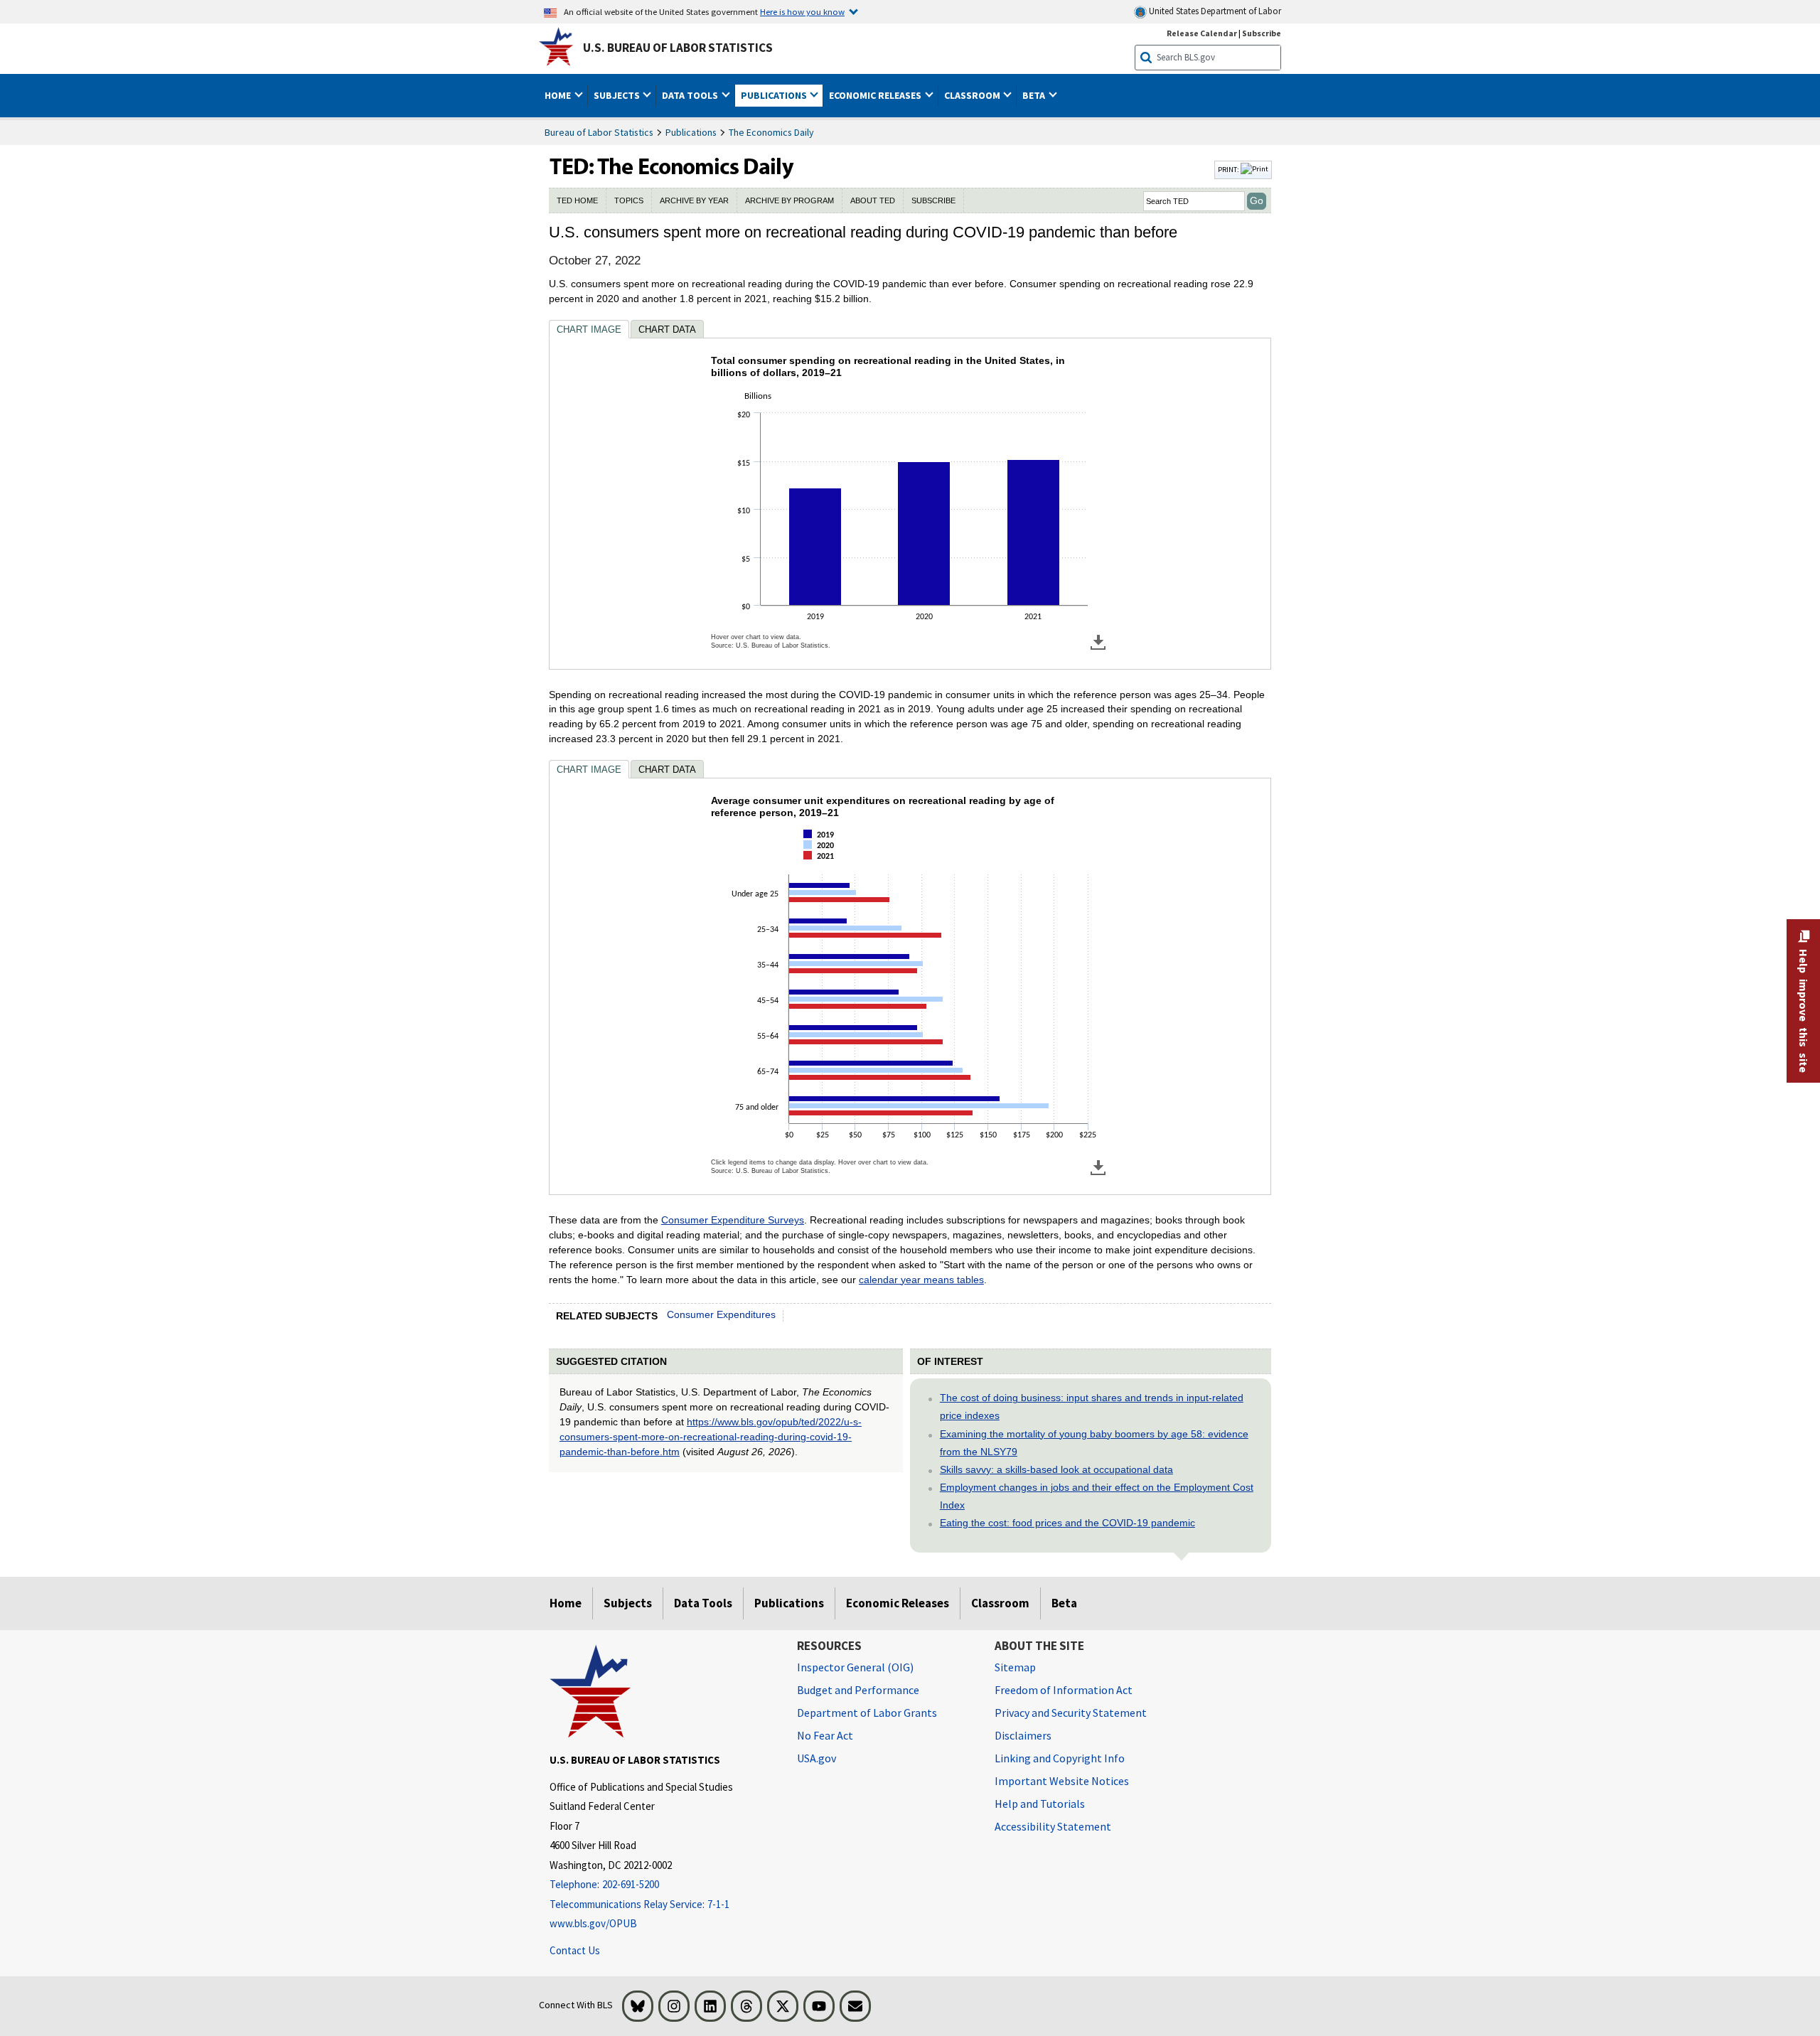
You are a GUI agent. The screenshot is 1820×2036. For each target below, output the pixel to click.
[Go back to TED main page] (880, 170)
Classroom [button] (973, 95)
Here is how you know (802, 11)
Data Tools (703, 1603)
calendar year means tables (921, 1280)
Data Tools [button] (691, 95)
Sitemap (1015, 1667)
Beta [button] (1035, 95)
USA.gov (817, 1758)
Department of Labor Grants (867, 1713)
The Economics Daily (771, 132)
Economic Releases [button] (876, 95)
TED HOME (577, 200)
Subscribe (1262, 33)
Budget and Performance (858, 1690)
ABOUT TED (873, 200)
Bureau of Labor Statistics (599, 132)
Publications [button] (775, 95)
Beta (1064, 1603)
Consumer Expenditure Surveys (733, 1220)
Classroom (1000, 1603)
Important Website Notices (1062, 1781)
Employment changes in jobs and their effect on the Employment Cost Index (1097, 1496)
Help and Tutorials (1040, 1804)
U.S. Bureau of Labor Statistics (678, 48)
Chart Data (667, 329)
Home (566, 1603)
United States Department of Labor (1214, 11)
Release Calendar (1202, 33)
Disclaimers (1023, 1735)
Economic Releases (898, 1603)
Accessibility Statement (1053, 1826)
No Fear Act (825, 1735)
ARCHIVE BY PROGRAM (789, 200)
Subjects (628, 1603)
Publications (691, 132)
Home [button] (559, 95)
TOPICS (629, 200)
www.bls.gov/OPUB (593, 1923)
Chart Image (589, 329)
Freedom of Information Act (1064, 1690)
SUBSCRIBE (933, 200)
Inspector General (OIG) (855, 1667)
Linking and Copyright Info (1060, 1758)
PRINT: (1229, 169)
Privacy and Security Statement (1071, 1713)
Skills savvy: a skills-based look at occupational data (1056, 1469)
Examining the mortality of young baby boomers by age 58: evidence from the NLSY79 (1094, 1443)
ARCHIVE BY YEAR (694, 200)
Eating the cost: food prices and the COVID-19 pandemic (1067, 1523)
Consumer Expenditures (721, 1314)
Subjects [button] (618, 95)
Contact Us (575, 1950)
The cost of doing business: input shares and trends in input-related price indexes (1092, 1407)
